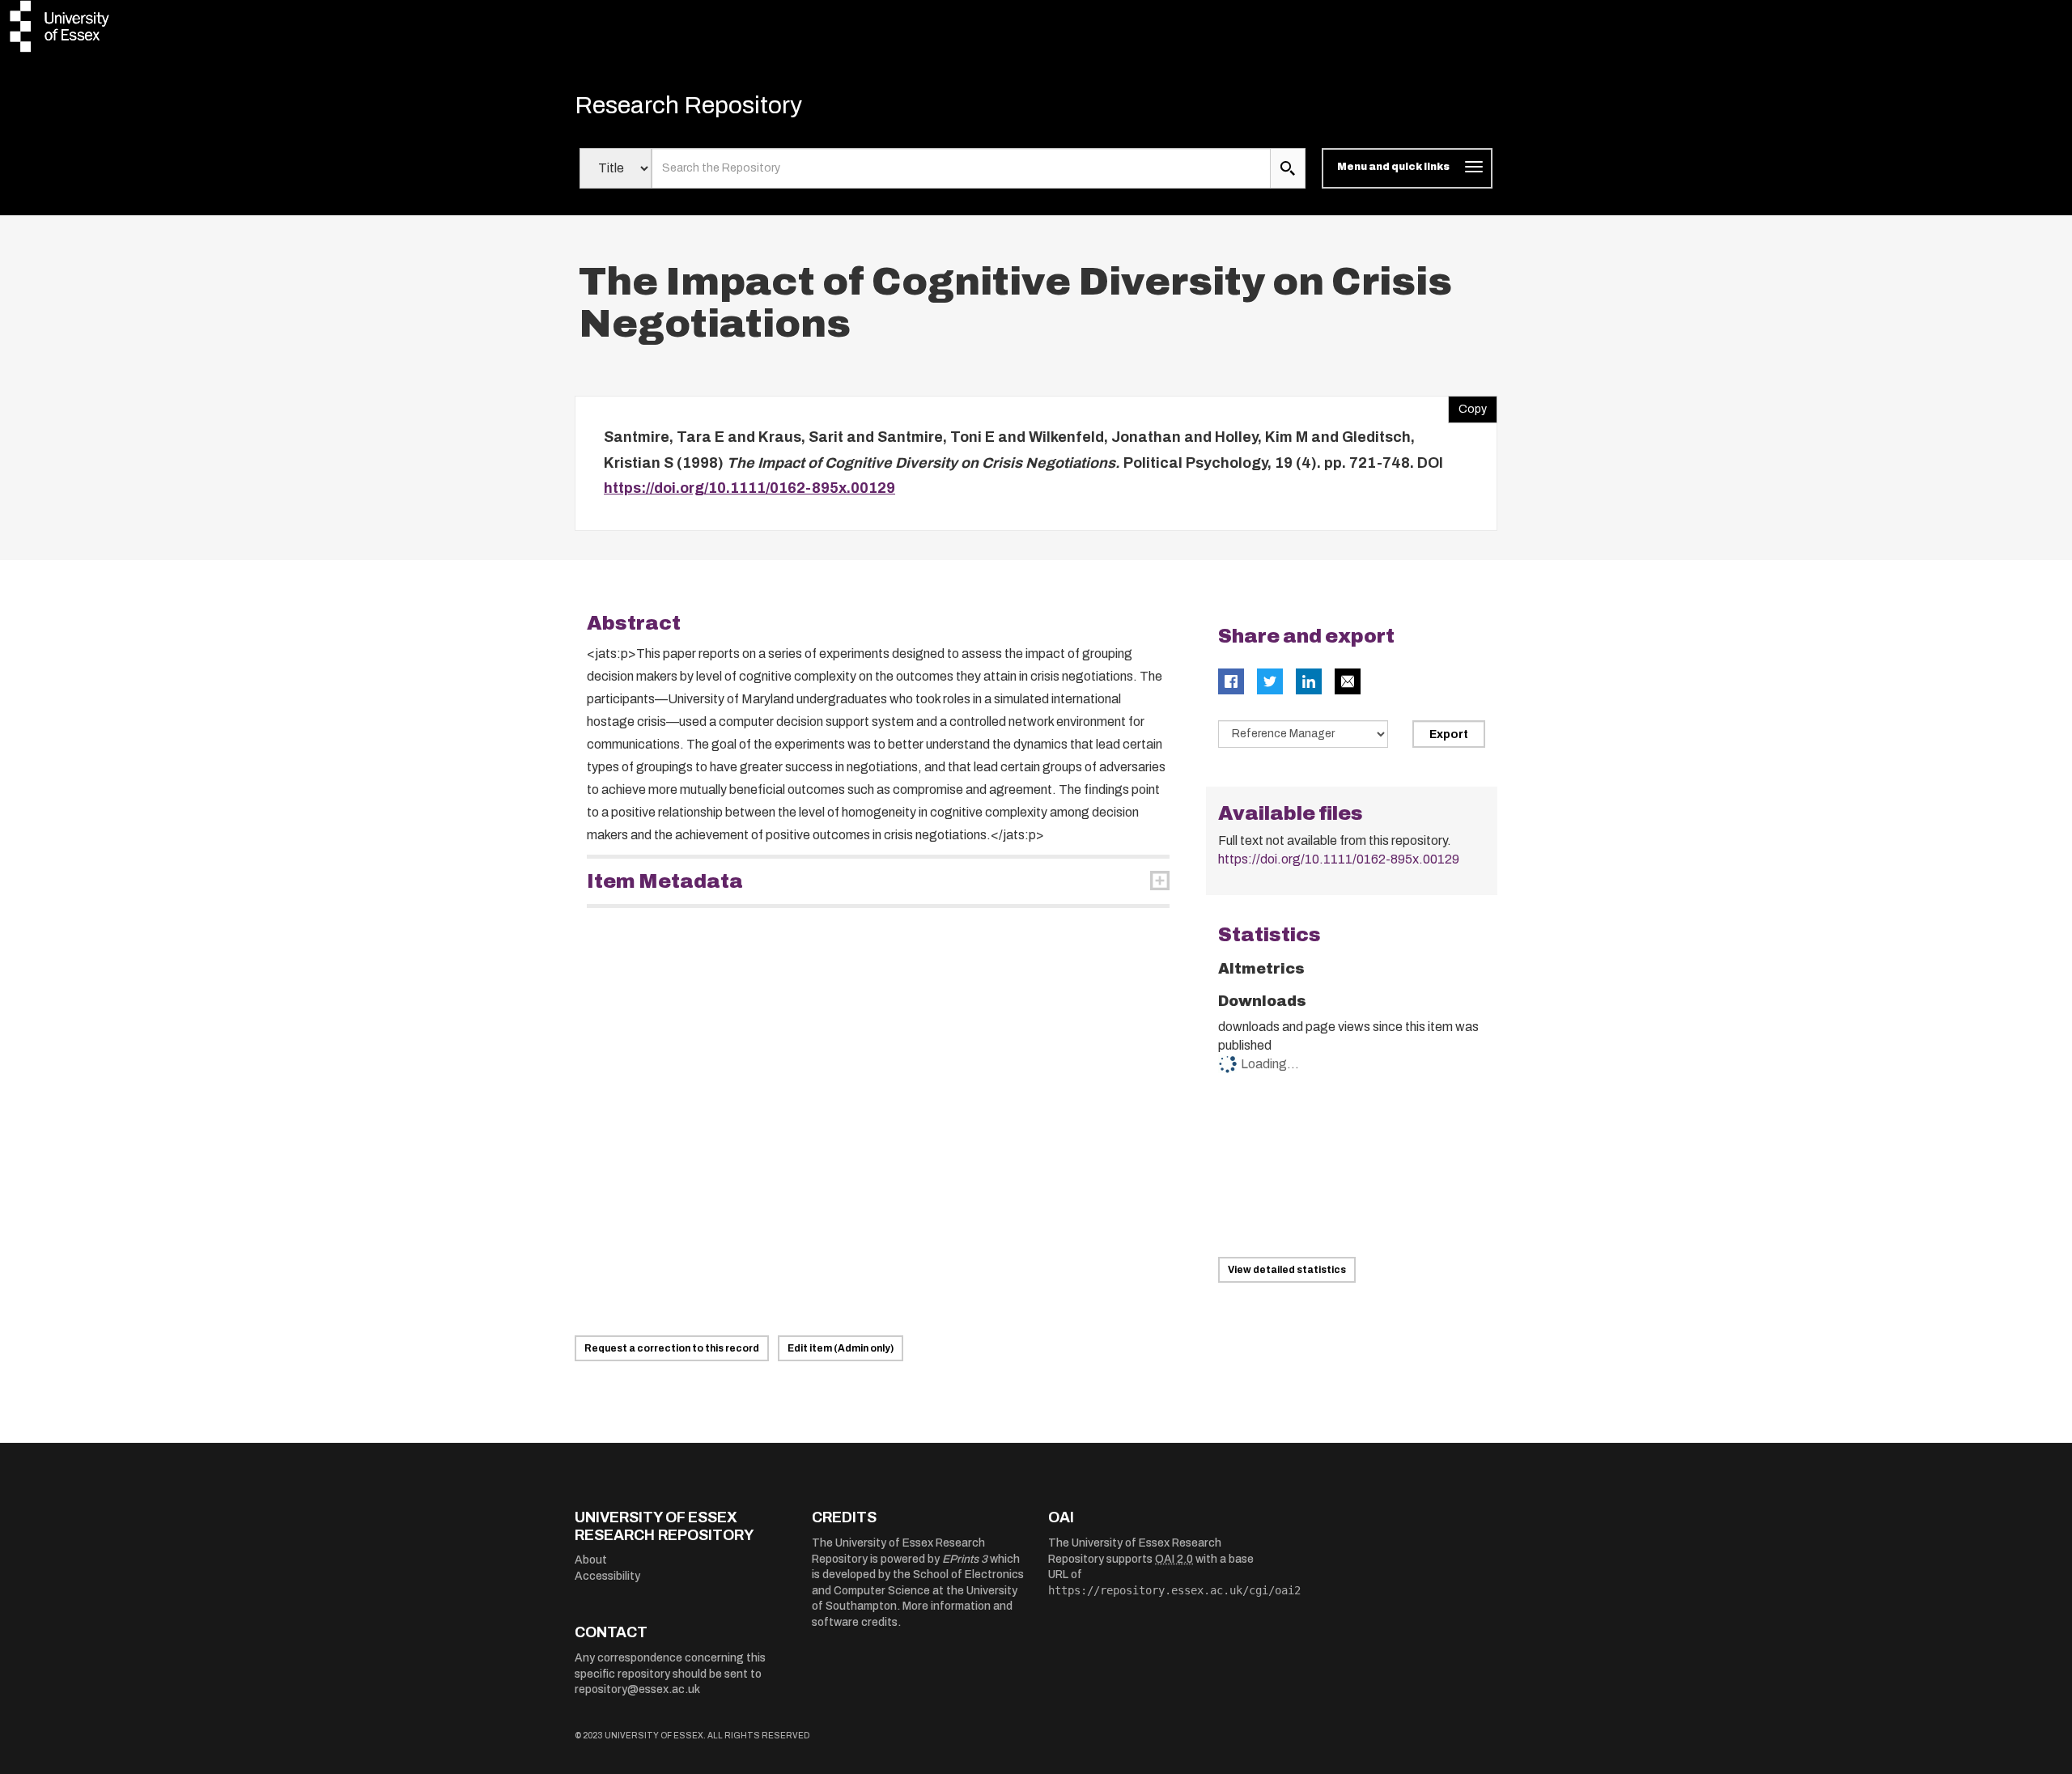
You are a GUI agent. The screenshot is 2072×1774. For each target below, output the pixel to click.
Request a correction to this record (672, 1348)
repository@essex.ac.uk (637, 1689)
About (591, 1560)
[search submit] (1288, 168)
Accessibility (607, 1576)
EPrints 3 (965, 1559)
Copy (1467, 405)
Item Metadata (665, 881)
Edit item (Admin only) (841, 1348)
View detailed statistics (1287, 1270)
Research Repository (688, 105)
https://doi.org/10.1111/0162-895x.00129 (749, 488)
